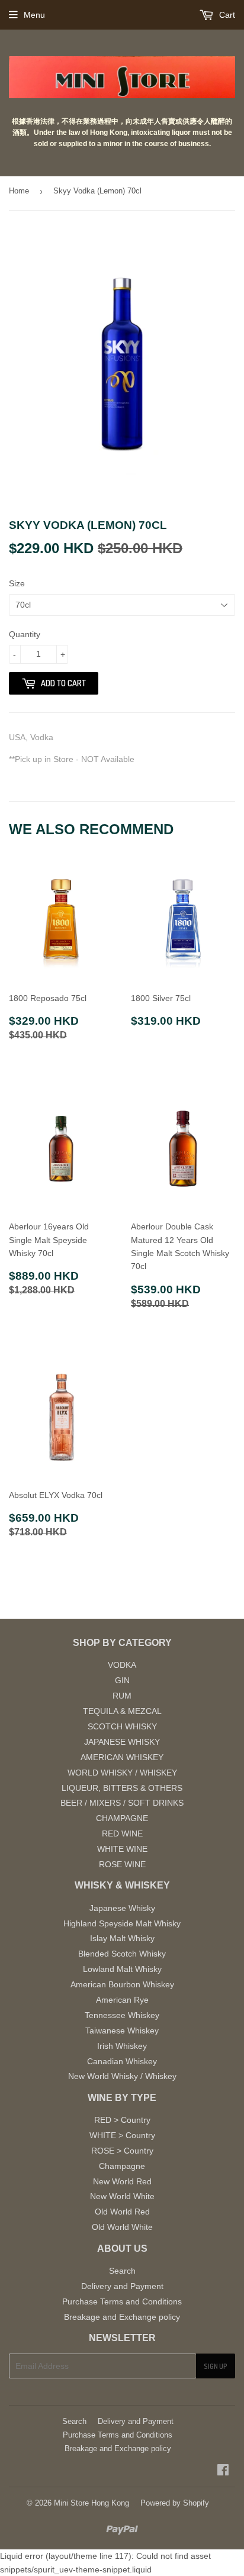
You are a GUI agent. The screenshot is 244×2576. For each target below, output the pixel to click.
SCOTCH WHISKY (122, 1726)
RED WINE (122, 1833)
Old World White (122, 2227)
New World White (122, 2196)
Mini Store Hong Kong (91, 2503)
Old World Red (122, 2212)
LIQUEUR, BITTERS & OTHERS (122, 1788)
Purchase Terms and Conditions (122, 2301)
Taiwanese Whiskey (122, 2031)
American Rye (122, 2000)
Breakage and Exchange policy (122, 2317)
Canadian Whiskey (122, 2061)
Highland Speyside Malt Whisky (122, 1923)
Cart (226, 15)
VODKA (122, 1665)
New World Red (122, 2181)
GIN (122, 1680)
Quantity (25, 634)
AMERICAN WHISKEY (122, 1757)
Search (122, 2271)
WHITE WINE (122, 1849)
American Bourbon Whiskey (122, 1984)
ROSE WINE (122, 1864)
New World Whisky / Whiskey (122, 2076)
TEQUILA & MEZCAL (122, 1711)
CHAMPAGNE (122, 1818)
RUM (122, 1696)
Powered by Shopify (175, 2503)
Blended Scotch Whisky (122, 1954)
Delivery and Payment (122, 2286)
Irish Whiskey (122, 2046)
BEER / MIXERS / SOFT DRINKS (122, 1803)
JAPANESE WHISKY (122, 1742)
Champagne (122, 2166)
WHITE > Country (122, 2135)
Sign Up (216, 2366)
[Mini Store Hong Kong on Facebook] (223, 2471)
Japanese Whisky (122, 1908)
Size (17, 583)
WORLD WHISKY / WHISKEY (122, 1773)
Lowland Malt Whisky (122, 1969)
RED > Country (122, 2120)
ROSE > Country (122, 2151)
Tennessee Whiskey (122, 2015)
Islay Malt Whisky (122, 1938)
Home (19, 191)
